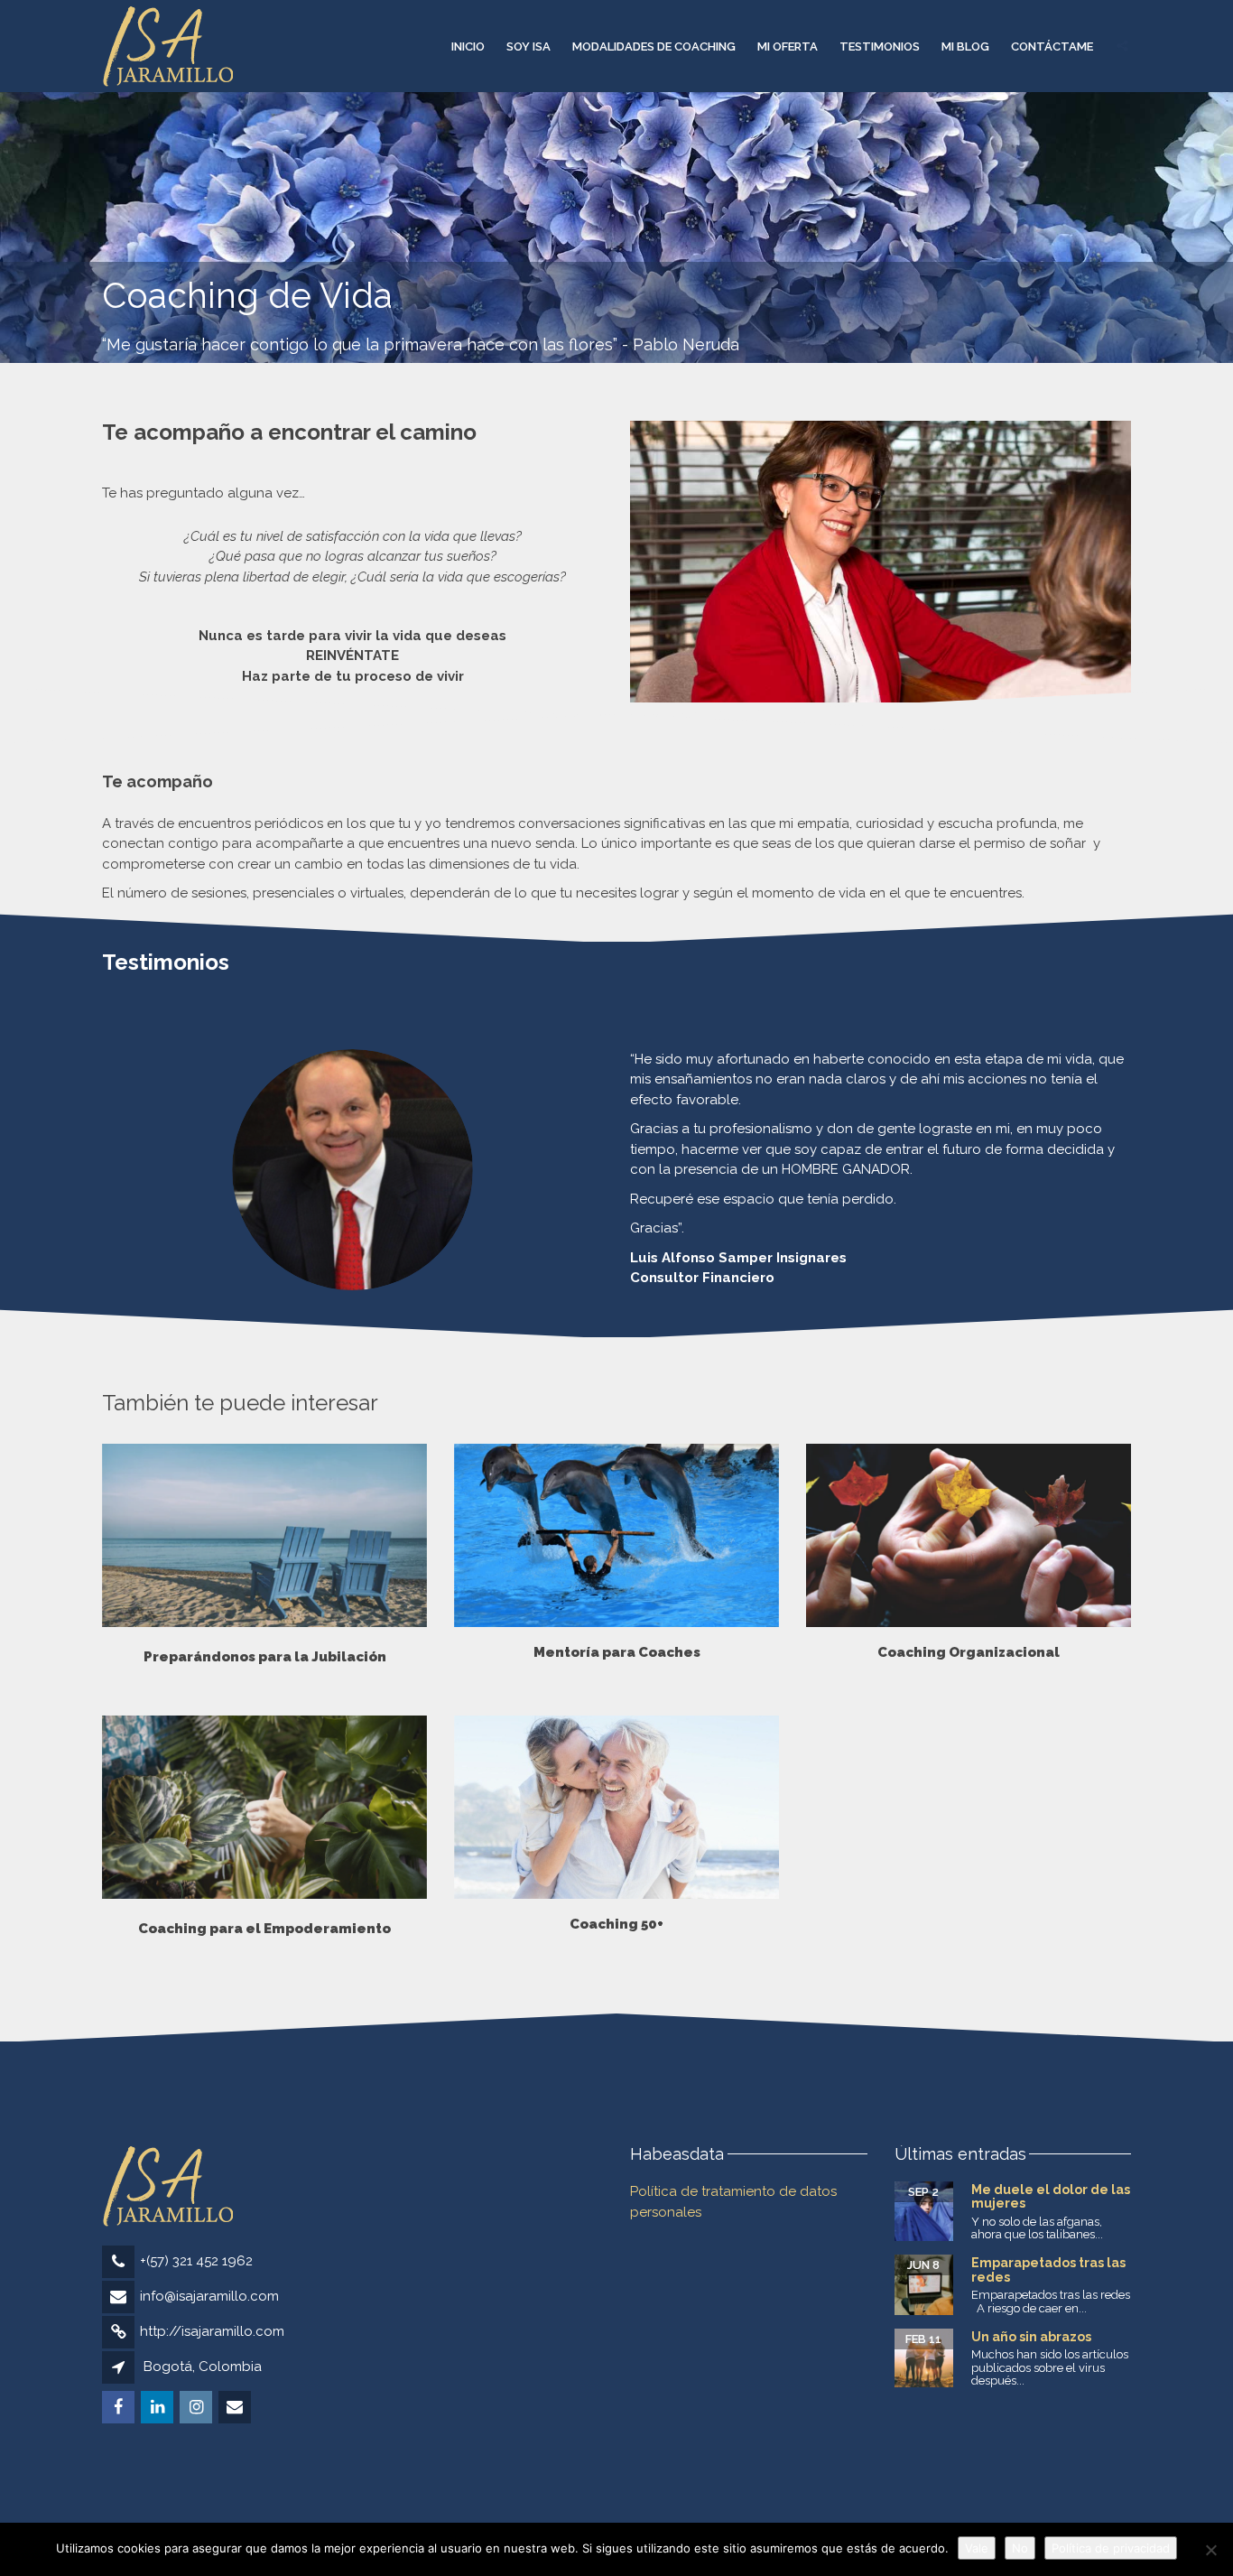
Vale (977, 2548)
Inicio (468, 46)
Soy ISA (528, 46)
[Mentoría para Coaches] (616, 1535)
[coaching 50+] (616, 1807)
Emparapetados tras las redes (1048, 2269)
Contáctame (1052, 46)
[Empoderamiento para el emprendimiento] (264, 1535)
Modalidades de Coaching (654, 46)
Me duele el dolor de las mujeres (1051, 2196)
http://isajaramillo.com (212, 2331)
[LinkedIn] (158, 2408)
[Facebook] (120, 2408)
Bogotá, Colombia (203, 2367)
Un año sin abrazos (1031, 2337)
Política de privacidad (1111, 2548)
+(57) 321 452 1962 (196, 2261)
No (1020, 2548)
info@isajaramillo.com (209, 2296)
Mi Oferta (788, 46)
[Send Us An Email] (236, 2408)
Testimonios (880, 46)
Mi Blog (965, 46)
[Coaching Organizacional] (969, 1535)
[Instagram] (197, 2408)
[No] (1210, 2550)
